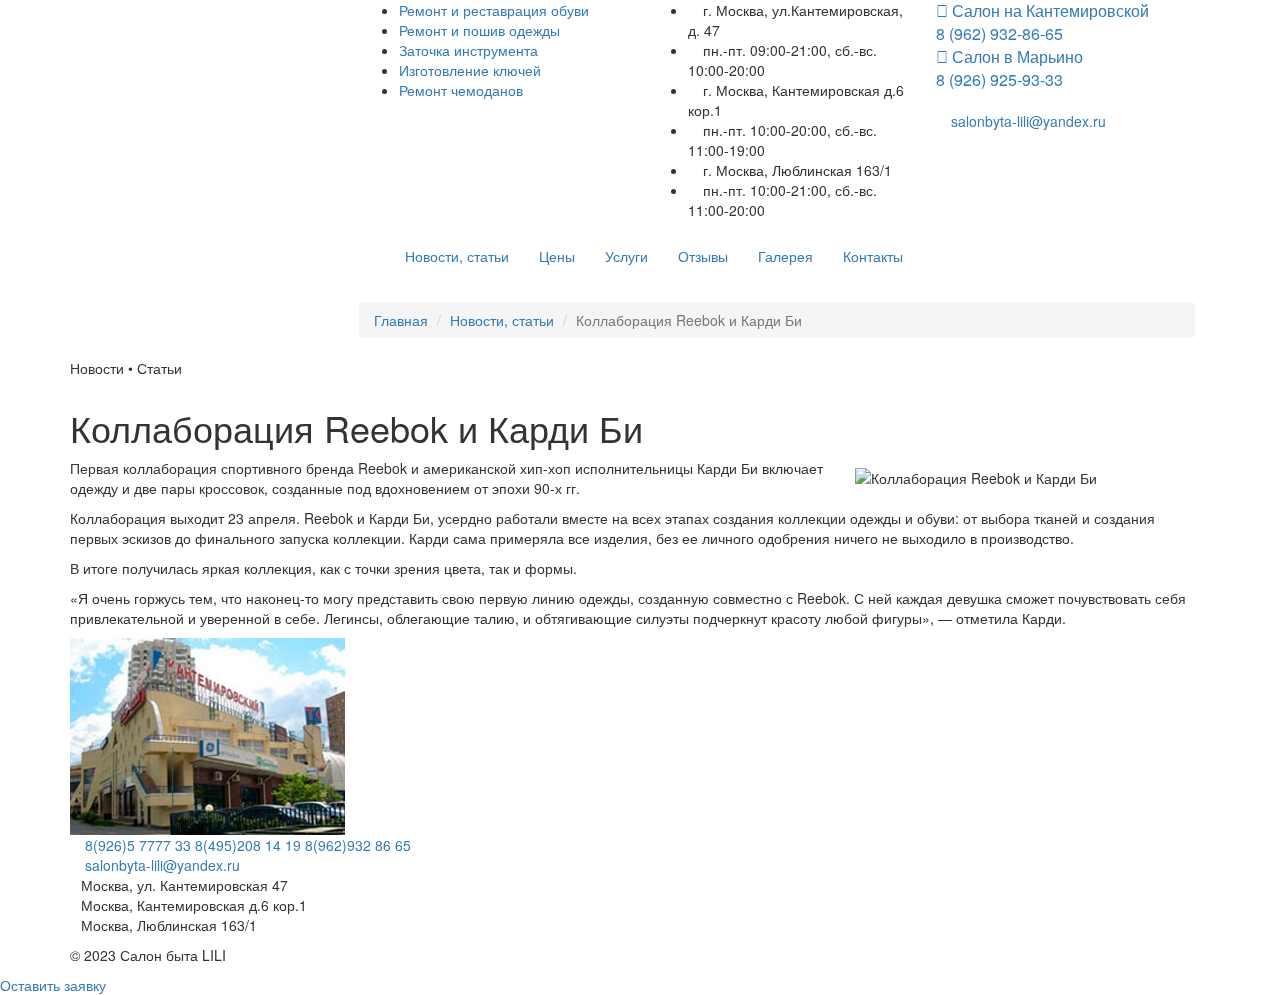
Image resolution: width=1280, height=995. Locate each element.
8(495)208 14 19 (248, 845)
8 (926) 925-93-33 (1009, 70)
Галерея (785, 256)
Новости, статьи (457, 256)
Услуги (626, 256)
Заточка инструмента (468, 50)
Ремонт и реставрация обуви (494, 10)
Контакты (873, 256)
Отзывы (703, 256)
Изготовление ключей (470, 70)
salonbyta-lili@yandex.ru (1026, 121)
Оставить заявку (53, 985)
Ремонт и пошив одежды (479, 30)
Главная (401, 320)
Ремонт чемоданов (461, 90)
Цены (557, 256)
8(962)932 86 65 (358, 845)
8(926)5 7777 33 (136, 845)
